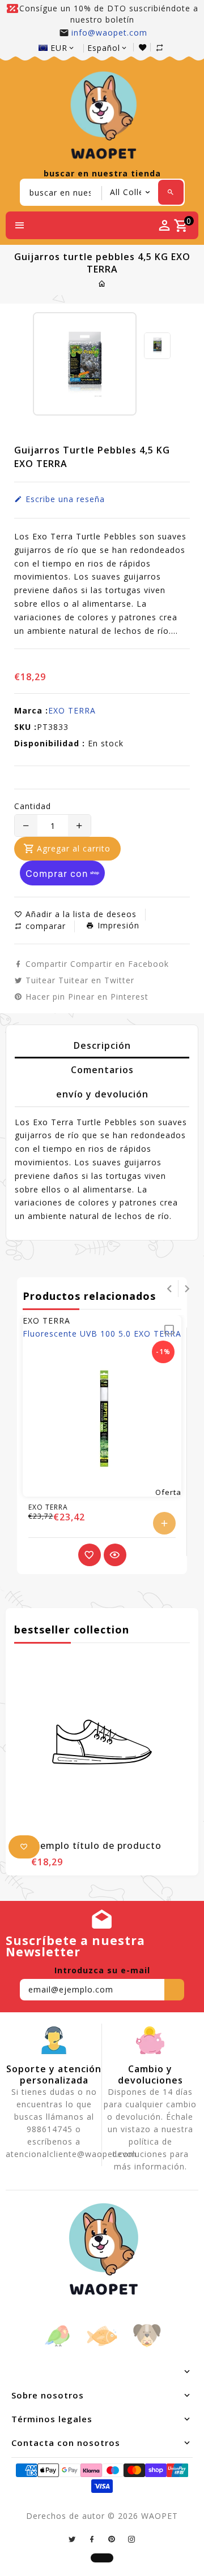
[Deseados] (144, 47)
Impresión (117, 926)
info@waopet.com (109, 33)
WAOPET (160, 2516)
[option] (157, 346)
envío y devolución (102, 1094)
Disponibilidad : (50, 743)
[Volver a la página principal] (102, 284)
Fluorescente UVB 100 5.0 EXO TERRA (102, 1334)
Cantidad (33, 806)
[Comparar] (161, 47)
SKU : (25, 727)
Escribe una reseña (64, 499)
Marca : (31, 710)
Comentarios (102, 1070)
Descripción (102, 1045)
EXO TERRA (72, 710)
